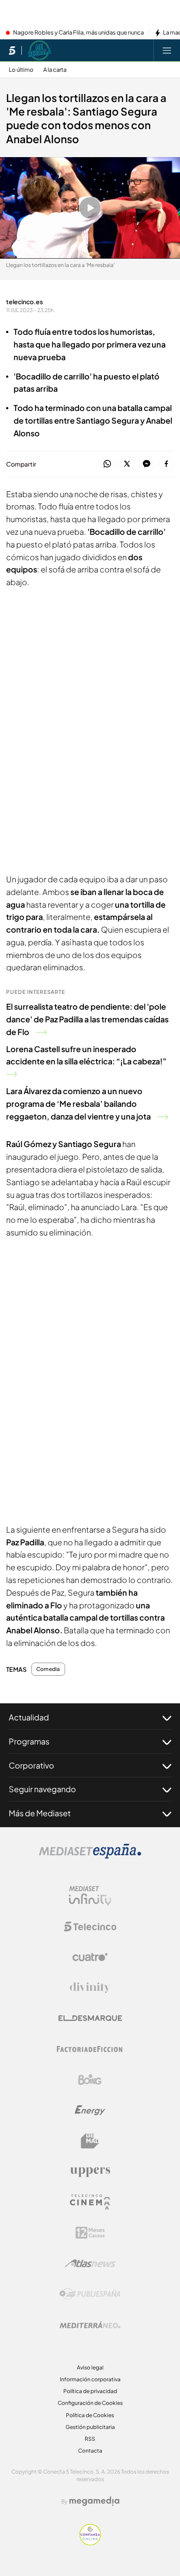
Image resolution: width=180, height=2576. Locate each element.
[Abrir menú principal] (167, 50)
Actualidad (29, 1717)
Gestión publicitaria (90, 2427)
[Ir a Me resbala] (40, 50)
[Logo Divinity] (90, 1988)
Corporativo (31, 1765)
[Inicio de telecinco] (12, 50)
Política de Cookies (90, 2415)
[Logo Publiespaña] (90, 2294)
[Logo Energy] (90, 2110)
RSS (90, 2439)
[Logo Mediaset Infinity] (90, 1896)
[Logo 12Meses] (90, 2233)
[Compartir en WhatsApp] (107, 464)
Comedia (48, 1669)
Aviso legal (90, 2367)
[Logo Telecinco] (90, 1927)
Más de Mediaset (40, 1813)
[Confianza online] (90, 2543)
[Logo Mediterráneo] (90, 2325)
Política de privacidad (90, 2391)
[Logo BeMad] (90, 2141)
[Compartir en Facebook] (166, 464)
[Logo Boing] (90, 2080)
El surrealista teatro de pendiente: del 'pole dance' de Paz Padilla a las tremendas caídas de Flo (87, 1019)
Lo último (21, 70)
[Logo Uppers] (90, 2172)
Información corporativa (90, 2379)
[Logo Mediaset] (90, 1856)
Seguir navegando (42, 1789)
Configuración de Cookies (90, 2403)
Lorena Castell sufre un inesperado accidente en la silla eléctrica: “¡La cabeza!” (86, 1055)
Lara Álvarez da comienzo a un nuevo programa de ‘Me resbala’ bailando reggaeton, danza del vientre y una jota (78, 1104)
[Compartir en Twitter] (127, 464)
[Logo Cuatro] (90, 1957)
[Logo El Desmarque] (90, 2018)
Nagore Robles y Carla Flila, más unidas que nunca (78, 33)
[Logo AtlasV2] (90, 2263)
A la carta (55, 70)
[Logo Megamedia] (94, 2501)
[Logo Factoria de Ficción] (90, 2049)
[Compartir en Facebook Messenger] (147, 464)
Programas (29, 1741)
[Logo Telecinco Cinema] (90, 2202)
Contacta (90, 2451)
